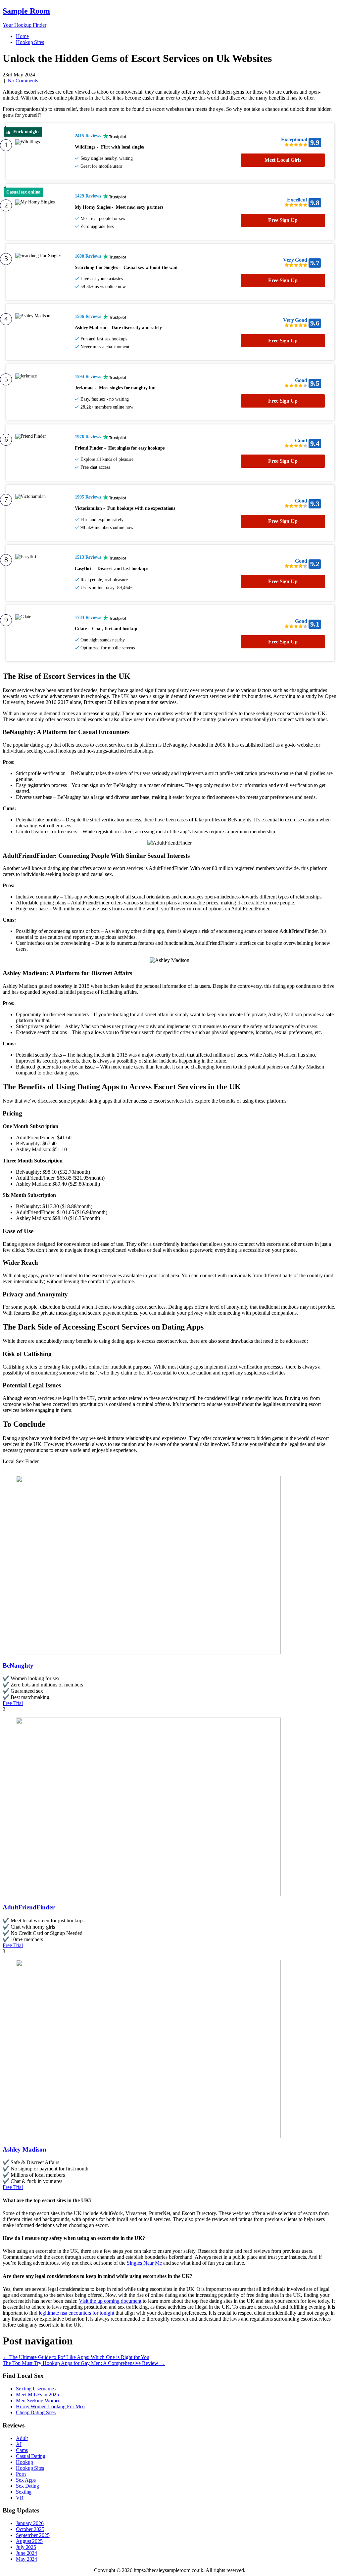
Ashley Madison (24, 2149)
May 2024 (26, 2559)
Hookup (24, 2462)
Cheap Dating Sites (36, 2412)
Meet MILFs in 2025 (37, 2395)
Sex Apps (26, 2480)
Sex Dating (27, 2486)
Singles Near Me (144, 2263)
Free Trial (13, 1703)
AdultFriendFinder (29, 1907)
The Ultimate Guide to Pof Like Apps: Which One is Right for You (76, 2357)
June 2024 (26, 2553)
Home (22, 36)
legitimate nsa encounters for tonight (76, 2313)
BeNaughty (18, 1665)
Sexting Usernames (36, 2389)
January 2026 (30, 2523)
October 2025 (30, 2529)
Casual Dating (31, 2456)
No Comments (23, 81)
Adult (22, 2438)
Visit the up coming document (110, 2301)
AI (19, 2444)
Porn (21, 2474)
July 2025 (26, 2547)
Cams (22, 2450)
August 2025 (29, 2541)
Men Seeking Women (38, 2401)
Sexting (24, 2492)
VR (20, 2498)
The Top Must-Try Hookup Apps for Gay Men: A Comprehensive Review (84, 2363)
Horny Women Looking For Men (50, 2406)
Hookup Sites (30, 42)
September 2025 (33, 2535)
